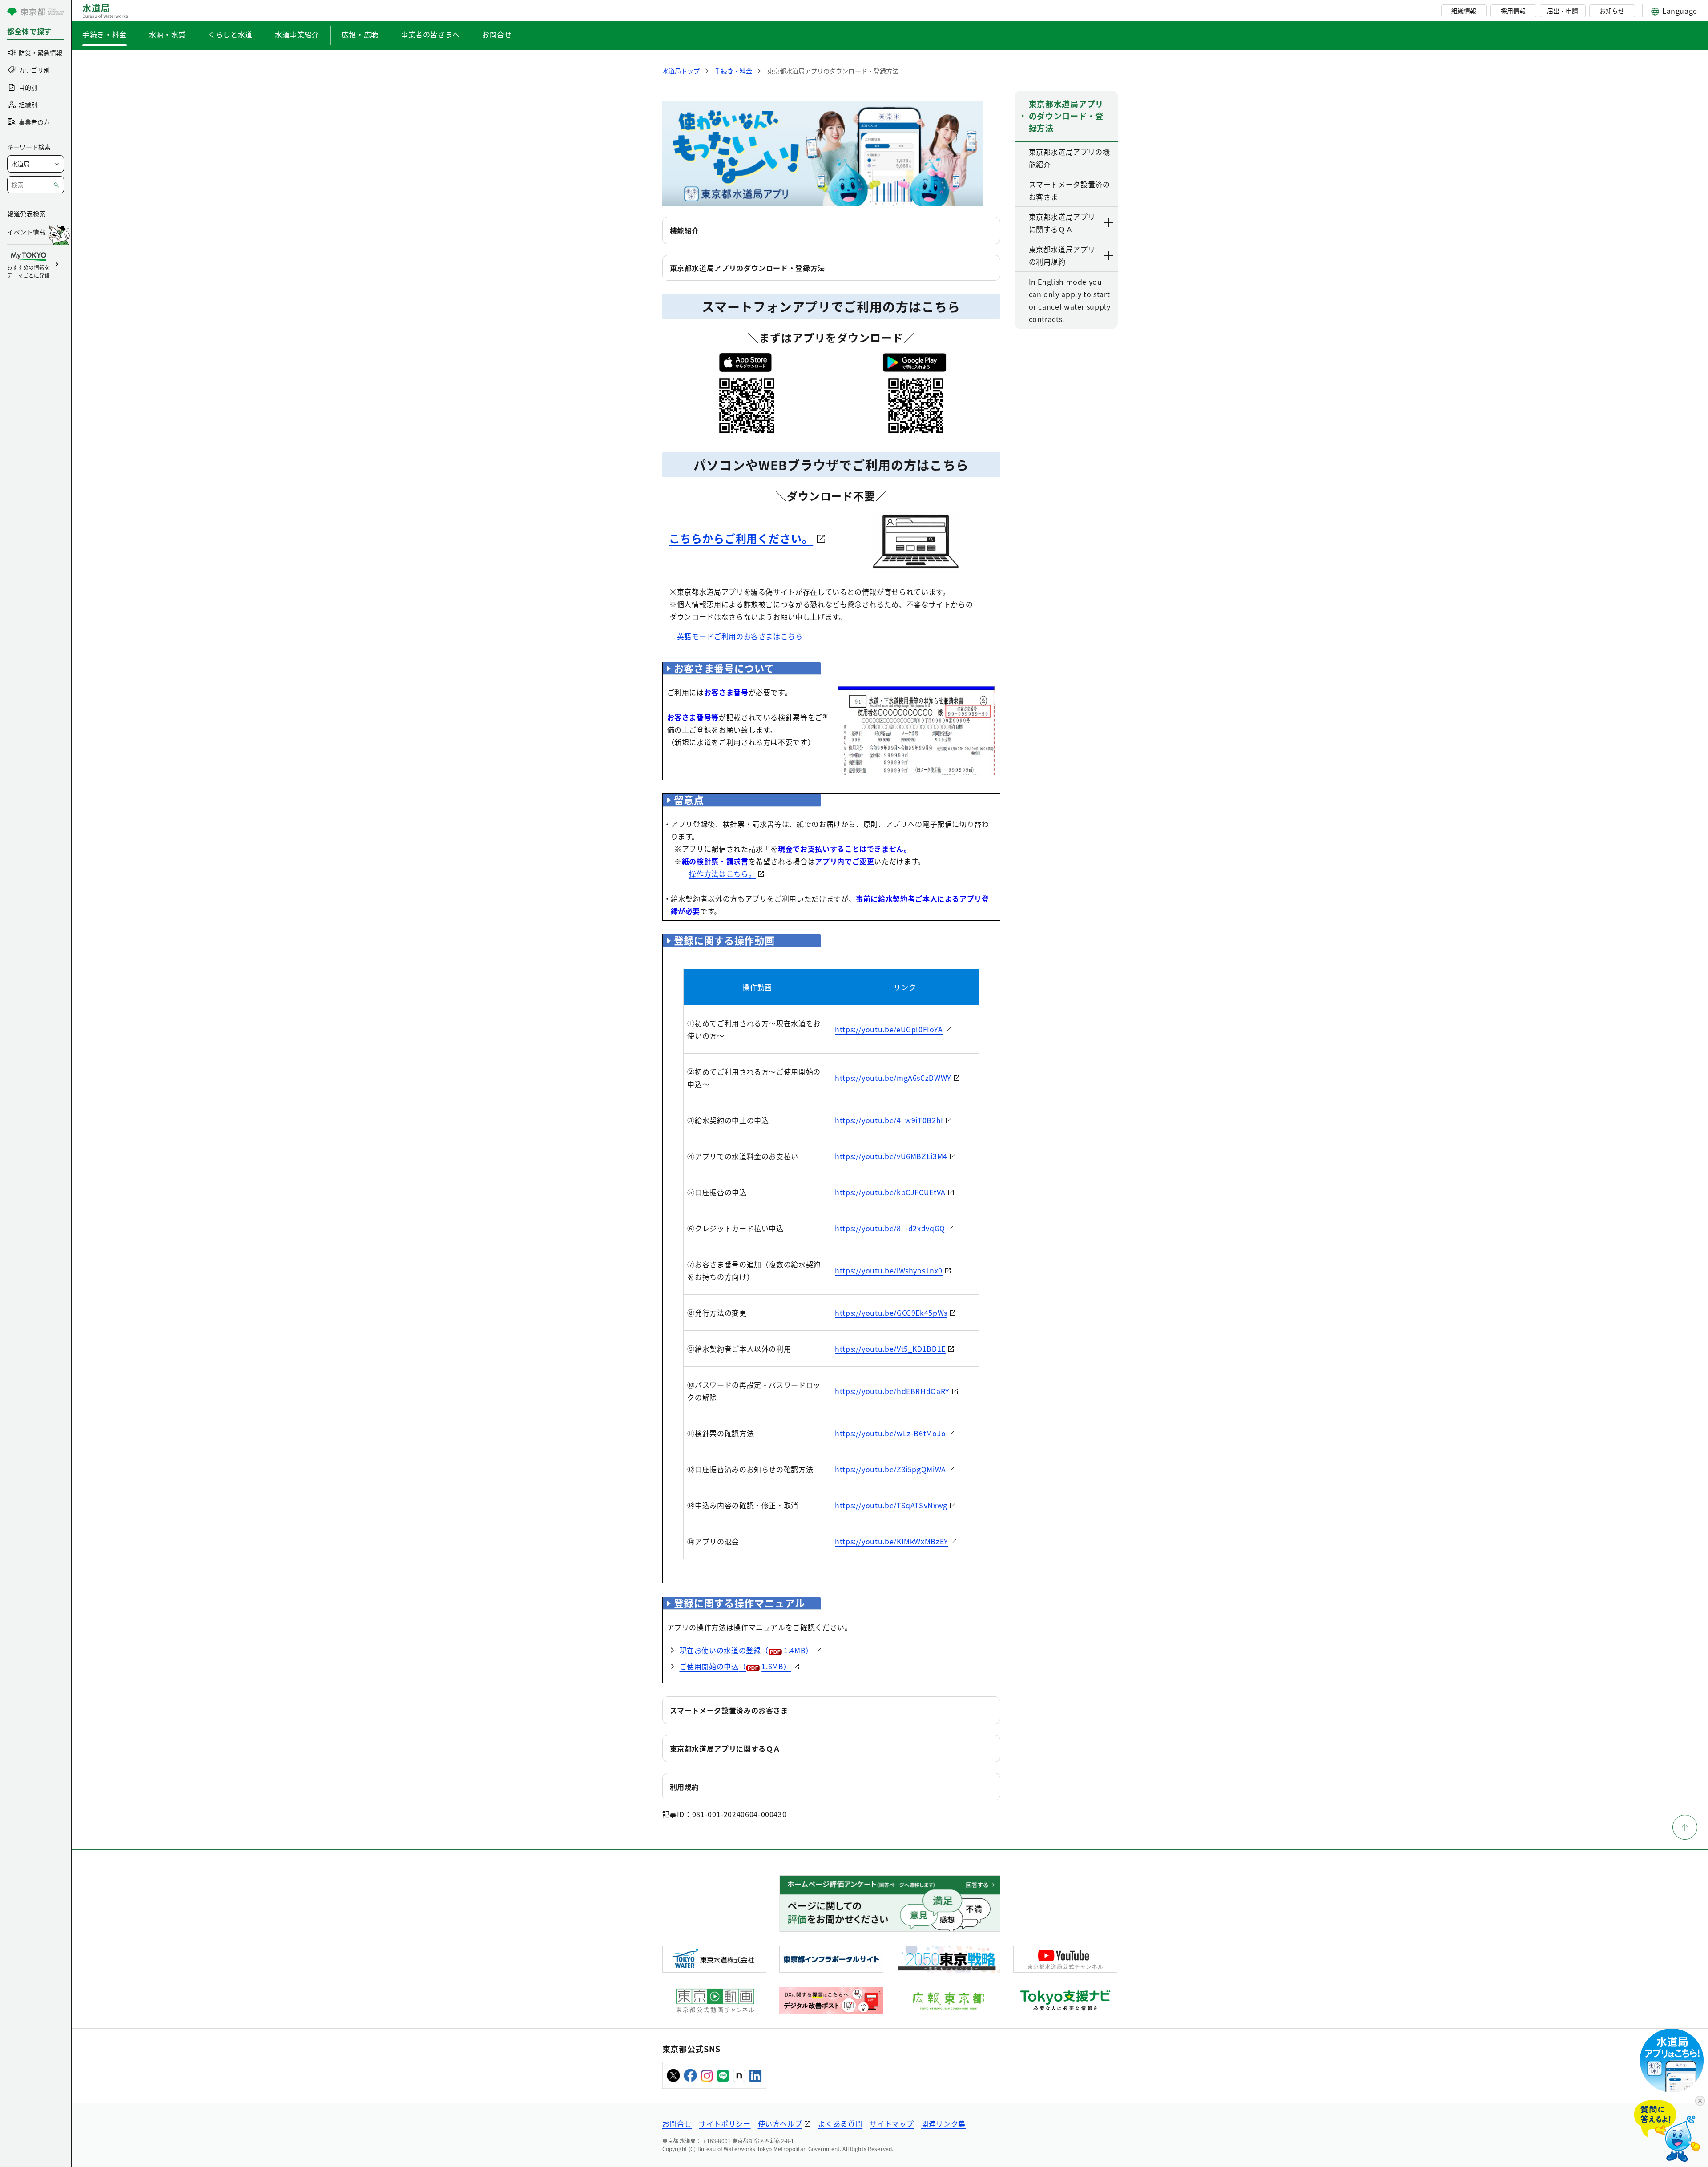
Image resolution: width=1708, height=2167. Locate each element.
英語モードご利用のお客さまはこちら (740, 636)
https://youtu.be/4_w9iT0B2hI (889, 1120)
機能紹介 (685, 230)
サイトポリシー (725, 2123)
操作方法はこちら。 (722, 874)
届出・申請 (1563, 11)
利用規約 (685, 1787)
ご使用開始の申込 (735, 1666)
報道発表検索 (26, 213)
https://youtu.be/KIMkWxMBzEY (892, 1541)
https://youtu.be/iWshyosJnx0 (889, 1270)
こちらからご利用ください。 (741, 538)
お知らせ (1612, 11)
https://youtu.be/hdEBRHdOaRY (892, 1391)
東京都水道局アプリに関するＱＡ (725, 1748)
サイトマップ (892, 2123)
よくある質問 (840, 2123)
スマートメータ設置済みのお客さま (729, 1710)
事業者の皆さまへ (430, 34)
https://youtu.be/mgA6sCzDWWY (893, 1078)
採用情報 (1513, 11)
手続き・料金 (105, 34)
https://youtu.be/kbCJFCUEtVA (890, 1192)
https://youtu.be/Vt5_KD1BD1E (890, 1349)
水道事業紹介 (297, 34)
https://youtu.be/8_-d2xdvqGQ (890, 1228)
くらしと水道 (230, 34)
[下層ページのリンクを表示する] (1109, 223)
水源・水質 (167, 34)
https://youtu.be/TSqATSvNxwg (891, 1505)
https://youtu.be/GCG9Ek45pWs (891, 1313)
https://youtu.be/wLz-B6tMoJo (890, 1433)
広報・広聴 (360, 34)
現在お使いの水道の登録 (747, 1650)
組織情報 (1464, 11)
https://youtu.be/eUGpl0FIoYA (889, 1029)
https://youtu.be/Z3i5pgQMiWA (890, 1469)
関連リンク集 (943, 2123)
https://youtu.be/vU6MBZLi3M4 (891, 1156)
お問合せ (497, 34)
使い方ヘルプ (780, 2123)
